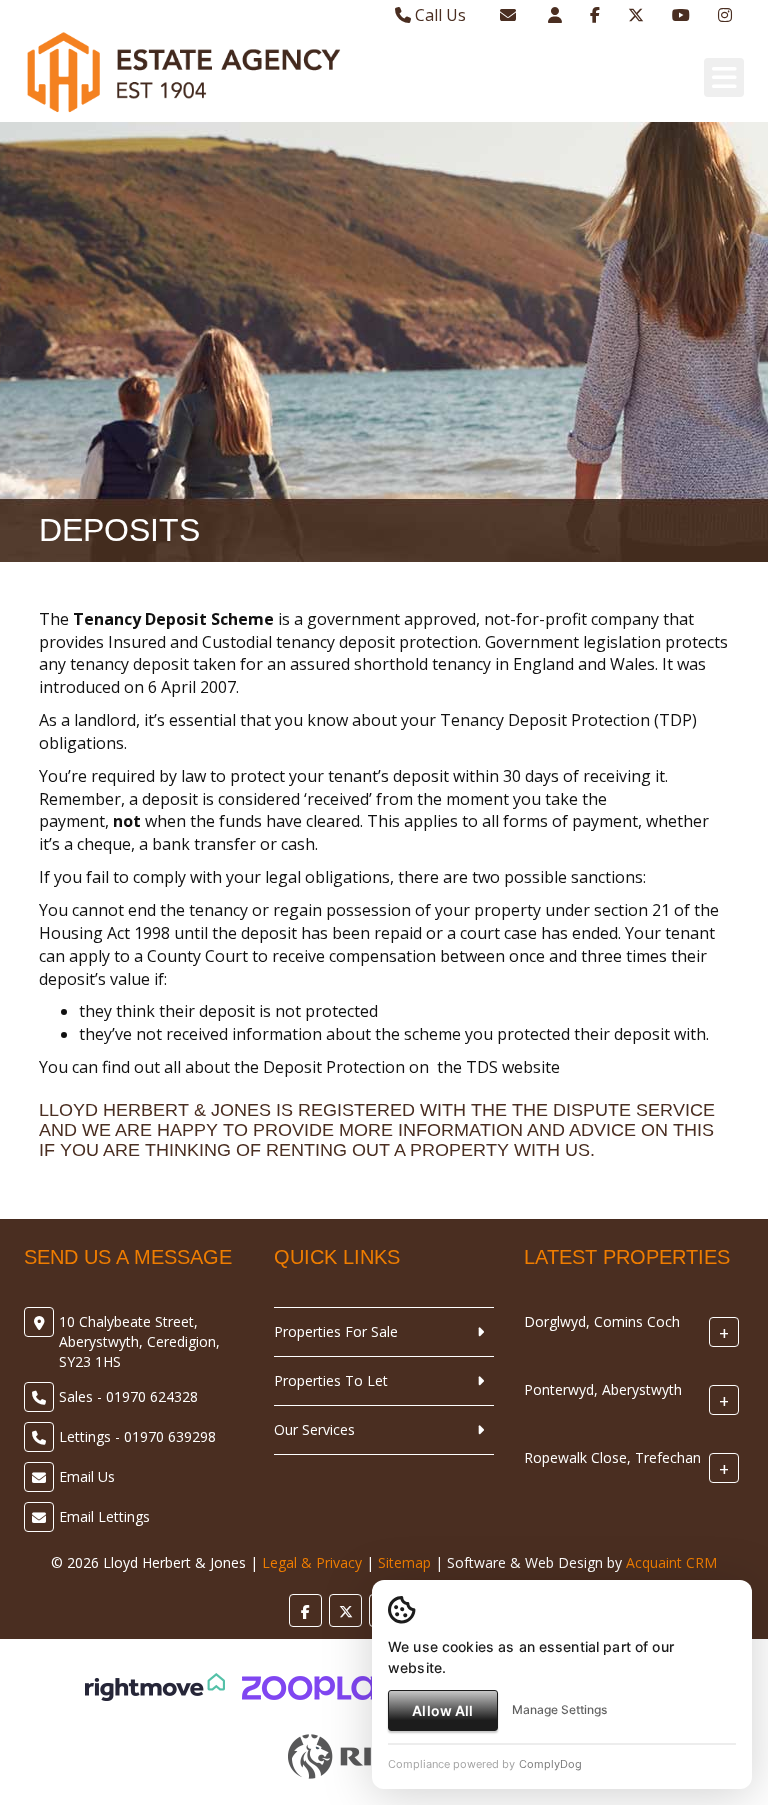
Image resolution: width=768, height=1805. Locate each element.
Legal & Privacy (312, 1562)
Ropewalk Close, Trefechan (612, 1457)
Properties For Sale (336, 1331)
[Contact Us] (555, 15)
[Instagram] (725, 15)
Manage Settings (559, 1709)
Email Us (87, 1476)
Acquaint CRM (671, 1562)
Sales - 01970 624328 (128, 1396)
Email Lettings (104, 1516)
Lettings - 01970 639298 (137, 1436)
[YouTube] (681, 15)
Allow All (442, 1710)
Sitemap (404, 1562)
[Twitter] (636, 15)
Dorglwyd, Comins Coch (602, 1321)
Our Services (314, 1429)
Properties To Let (331, 1380)
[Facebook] (595, 15)
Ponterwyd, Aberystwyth (603, 1389)
